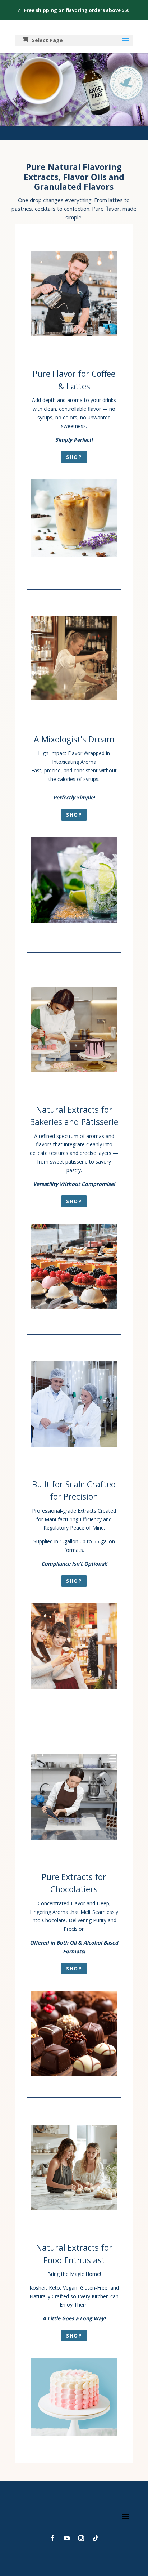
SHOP (74, 457)
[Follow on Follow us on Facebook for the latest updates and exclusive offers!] (52, 2538)
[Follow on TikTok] (96, 2538)
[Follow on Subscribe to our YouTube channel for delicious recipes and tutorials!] (67, 2538)
